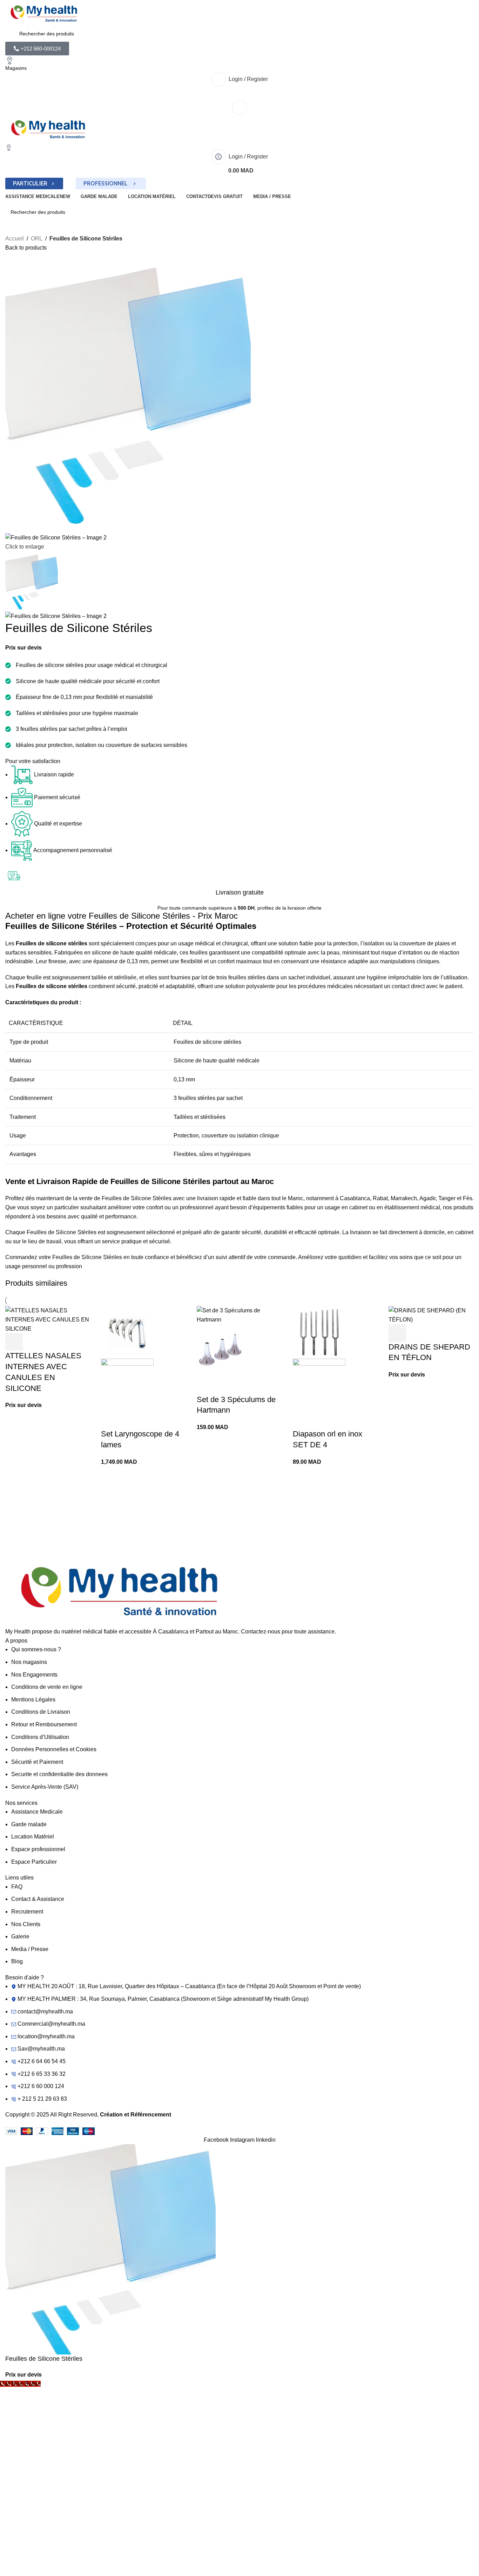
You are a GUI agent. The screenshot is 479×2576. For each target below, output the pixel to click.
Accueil (15, 239)
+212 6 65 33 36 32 (42, 2074)
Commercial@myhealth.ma (51, 2024)
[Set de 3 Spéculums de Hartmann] (239, 1315)
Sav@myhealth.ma (41, 2049)
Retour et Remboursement (44, 1724)
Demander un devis (14, 1342)
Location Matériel (33, 1837)
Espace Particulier (34, 1862)
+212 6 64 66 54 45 (42, 2061)
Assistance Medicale (37, 1812)
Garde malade (29, 1824)
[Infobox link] (61, 1530)
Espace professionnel (38, 1849)
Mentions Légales (33, 1700)
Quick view (32, 1342)
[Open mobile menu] (239, 107)
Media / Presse (30, 1949)
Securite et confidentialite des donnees (59, 1774)
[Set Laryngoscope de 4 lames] (127, 1332)
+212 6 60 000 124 (41, 2086)
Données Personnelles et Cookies (54, 1749)
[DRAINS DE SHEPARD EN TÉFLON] (431, 1315)
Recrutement (27, 1912)
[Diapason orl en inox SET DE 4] (319, 1332)
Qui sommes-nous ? (36, 1649)
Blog (17, 1961)
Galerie (20, 1936)
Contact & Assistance (38, 1899)
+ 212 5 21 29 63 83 (42, 2099)
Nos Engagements (34, 1675)
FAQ (17, 1887)
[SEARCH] (466, 212)
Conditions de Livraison (41, 1712)
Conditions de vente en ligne (47, 1687)
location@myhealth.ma (46, 2036)
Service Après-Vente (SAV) (45, 1787)
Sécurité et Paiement (37, 1762)
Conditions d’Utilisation (40, 1737)
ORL (37, 239)
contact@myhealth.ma (45, 2011)
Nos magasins (29, 1662)
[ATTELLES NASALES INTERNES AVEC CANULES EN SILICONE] (48, 1319)
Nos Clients (26, 1924)
